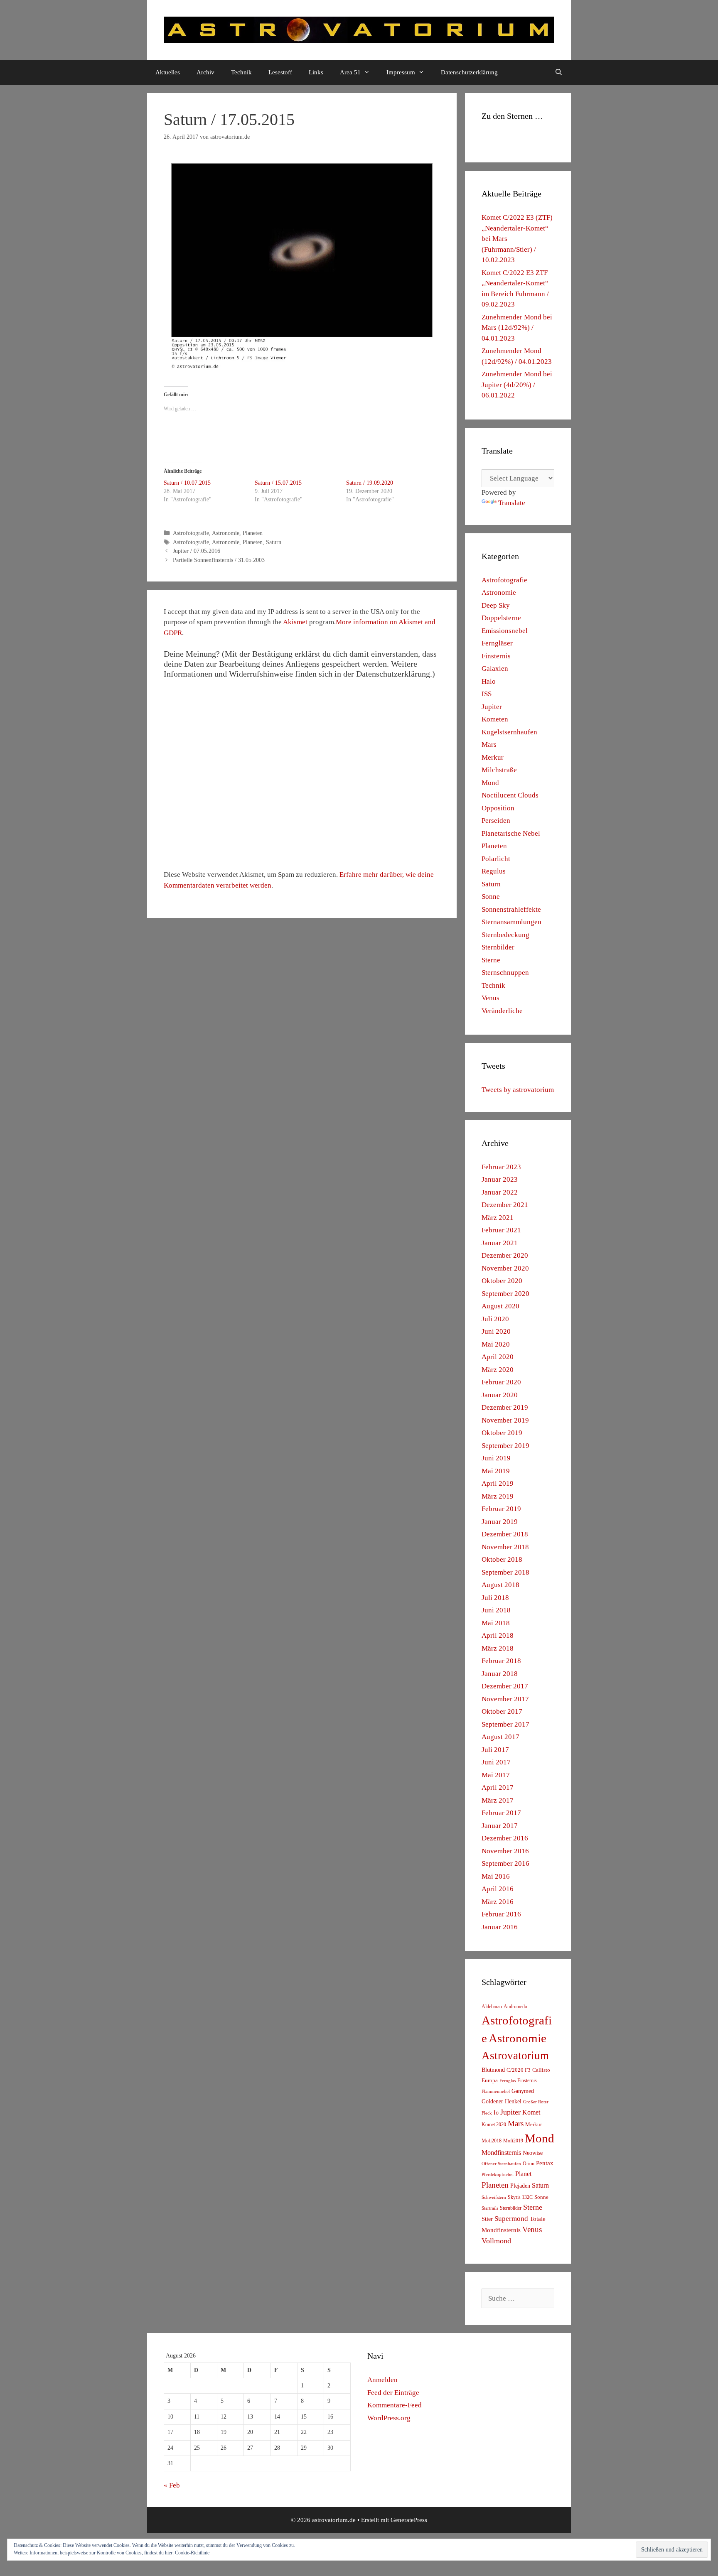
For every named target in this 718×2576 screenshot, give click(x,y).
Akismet (295, 622)
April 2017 (498, 1787)
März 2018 (498, 1648)
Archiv (205, 72)
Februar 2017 (501, 1813)
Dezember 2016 (505, 1838)
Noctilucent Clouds (510, 795)
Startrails (490, 2208)
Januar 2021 (500, 1243)
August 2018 (500, 1585)
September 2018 (505, 1572)
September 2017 (505, 1724)
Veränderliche (502, 1011)
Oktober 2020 (502, 1281)
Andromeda (515, 2007)
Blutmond (493, 2070)
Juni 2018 (496, 1610)
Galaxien (495, 669)
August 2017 (500, 1737)
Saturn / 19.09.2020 (370, 483)
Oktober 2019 (502, 1433)
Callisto (541, 2070)
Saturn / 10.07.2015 (187, 483)
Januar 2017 (500, 1826)
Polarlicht (496, 859)
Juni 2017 (496, 1762)
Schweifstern (494, 2197)
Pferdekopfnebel (498, 2175)
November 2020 (505, 1268)
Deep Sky (496, 605)
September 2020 (505, 1294)
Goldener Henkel (502, 2101)
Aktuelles (168, 72)
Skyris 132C (520, 2197)
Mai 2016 (496, 1876)
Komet (531, 2112)
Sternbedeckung (505, 935)
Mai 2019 (496, 1471)
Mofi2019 (513, 2141)
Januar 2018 (500, 1674)
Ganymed (523, 2091)
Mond (490, 783)
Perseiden (496, 821)
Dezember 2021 (505, 1205)
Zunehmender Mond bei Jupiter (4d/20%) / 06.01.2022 (517, 385)
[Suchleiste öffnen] (559, 72)
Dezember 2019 (505, 1407)
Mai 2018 (496, 1623)
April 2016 (498, 1889)
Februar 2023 (501, 1167)
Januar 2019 (500, 1522)
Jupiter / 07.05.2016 (197, 551)
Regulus (494, 871)
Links (316, 72)
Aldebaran (492, 2007)
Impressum (401, 72)
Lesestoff (280, 72)
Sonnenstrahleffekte (511, 909)
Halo (489, 681)
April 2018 (498, 1635)
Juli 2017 (495, 1750)
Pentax (545, 2163)
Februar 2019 (501, 1509)
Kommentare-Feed (395, 2405)
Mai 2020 (496, 1344)
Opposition (498, 808)
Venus (491, 998)
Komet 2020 (494, 2125)
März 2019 (498, 1496)
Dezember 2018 (505, 1534)
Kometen (495, 719)
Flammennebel (496, 2091)
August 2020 (500, 1306)
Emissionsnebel (505, 631)
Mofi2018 (492, 2141)
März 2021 (498, 1218)
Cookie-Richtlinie (192, 2553)
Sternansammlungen (511, 922)
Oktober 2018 (502, 1559)
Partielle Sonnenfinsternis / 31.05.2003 (219, 560)
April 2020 (498, 1357)
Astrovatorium (515, 2056)
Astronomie (226, 533)
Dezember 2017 (505, 1686)
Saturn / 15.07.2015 (278, 483)
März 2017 (498, 1800)
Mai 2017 (496, 1775)
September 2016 (505, 1863)
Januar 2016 (500, 1927)
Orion (529, 2164)
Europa (490, 2080)
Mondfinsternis (501, 2153)
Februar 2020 (501, 1382)
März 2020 (498, 1370)
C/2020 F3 (519, 2070)
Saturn (274, 542)
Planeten (253, 533)
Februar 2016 (501, 1914)
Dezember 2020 (505, 1255)
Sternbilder (498, 947)
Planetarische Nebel (511, 833)
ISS (487, 694)
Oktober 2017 (502, 1711)
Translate (512, 503)
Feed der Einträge (393, 2393)
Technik (241, 72)
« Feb (172, 2485)
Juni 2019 (496, 1458)
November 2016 (505, 1851)
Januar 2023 (500, 1179)
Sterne (491, 960)
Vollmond (496, 2241)
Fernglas (508, 2081)
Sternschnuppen (505, 973)
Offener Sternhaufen (501, 2164)
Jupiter (492, 707)
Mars (489, 745)
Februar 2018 (501, 1661)
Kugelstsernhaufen (509, 732)
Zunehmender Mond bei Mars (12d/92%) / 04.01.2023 (517, 328)
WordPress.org (389, 2418)
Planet (523, 2174)
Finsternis (496, 656)
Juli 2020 (495, 1319)
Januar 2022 (500, 1192)
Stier (487, 2219)
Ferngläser (497, 643)
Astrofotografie (191, 533)
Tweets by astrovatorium (518, 1090)
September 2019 (505, 1446)
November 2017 (505, 1699)
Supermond (511, 2219)
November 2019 (505, 1420)
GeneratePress (409, 2520)
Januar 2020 (500, 1395)
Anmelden (382, 2380)
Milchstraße (499, 770)
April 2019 (498, 1483)
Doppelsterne (501, 618)
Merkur (493, 757)
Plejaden (520, 2186)
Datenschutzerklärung (469, 72)
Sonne (491, 897)
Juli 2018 (495, 1598)
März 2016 (498, 1902)
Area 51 (350, 72)
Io (496, 2113)
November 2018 (505, 1547)
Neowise (533, 2153)
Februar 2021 (501, 1230)
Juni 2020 (496, 1331)
